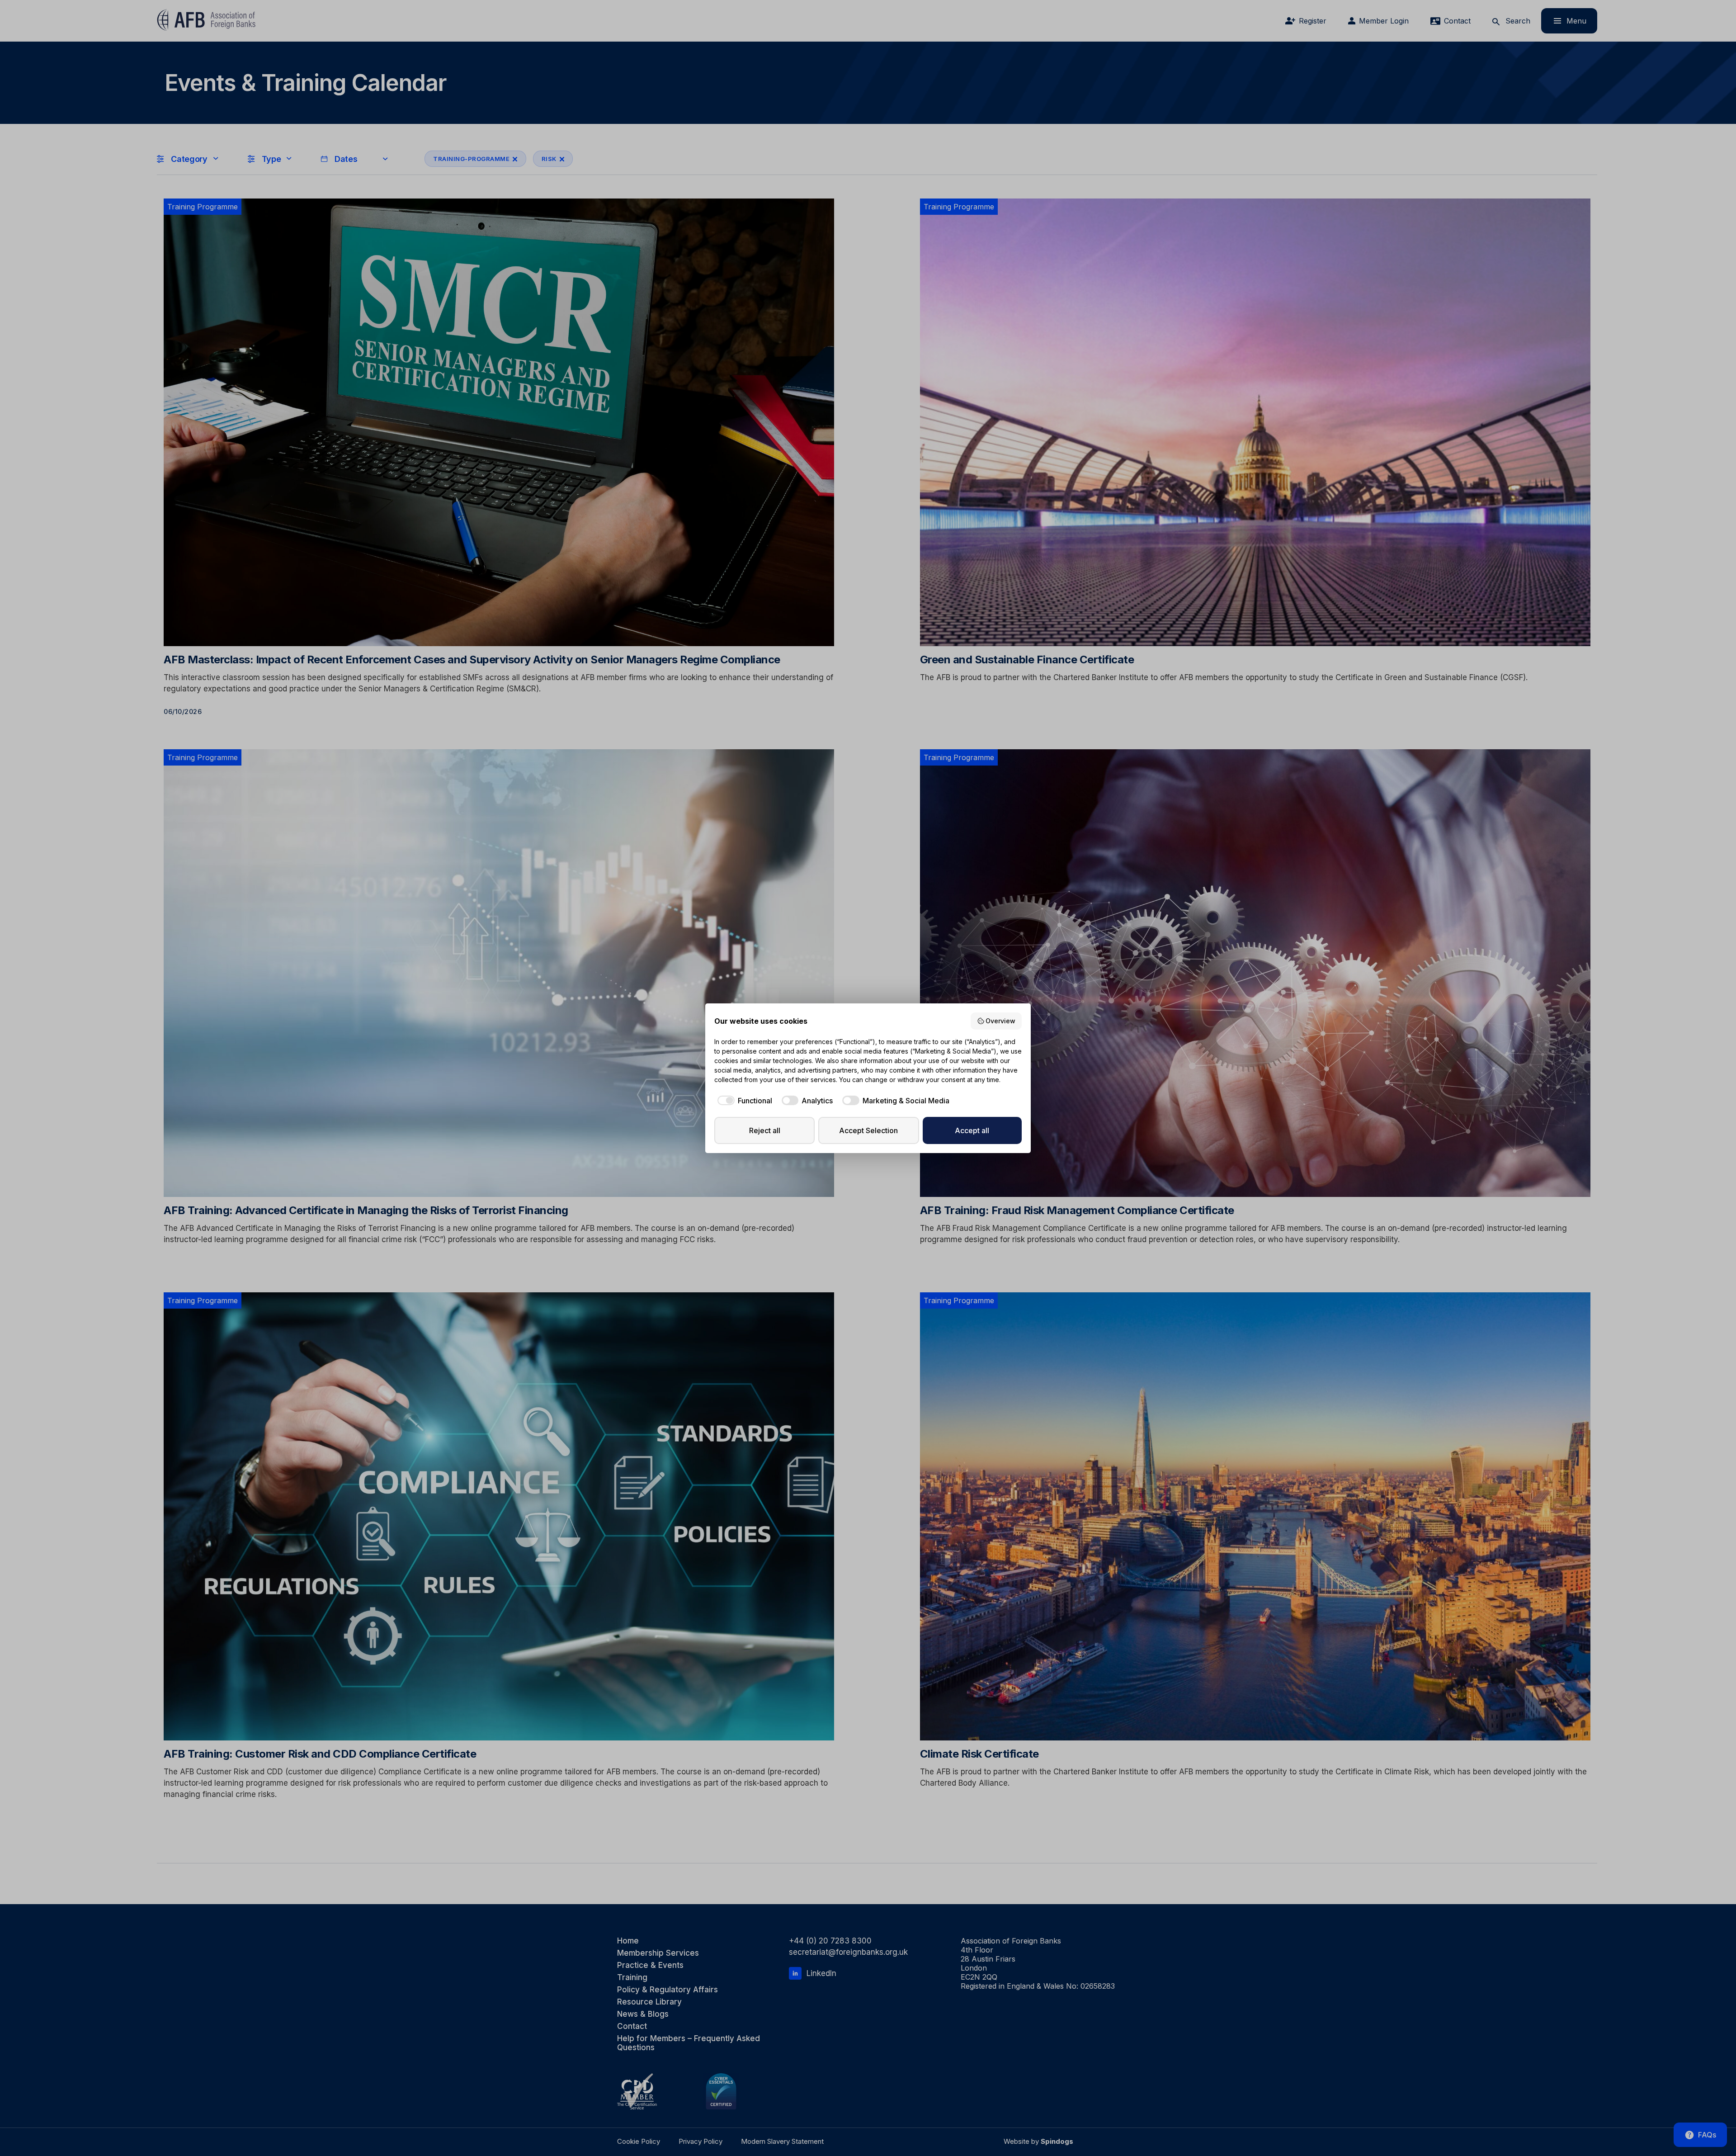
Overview (1000, 1021)
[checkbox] (743, 1101)
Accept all (972, 1130)
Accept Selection (868, 1130)
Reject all (765, 1130)
